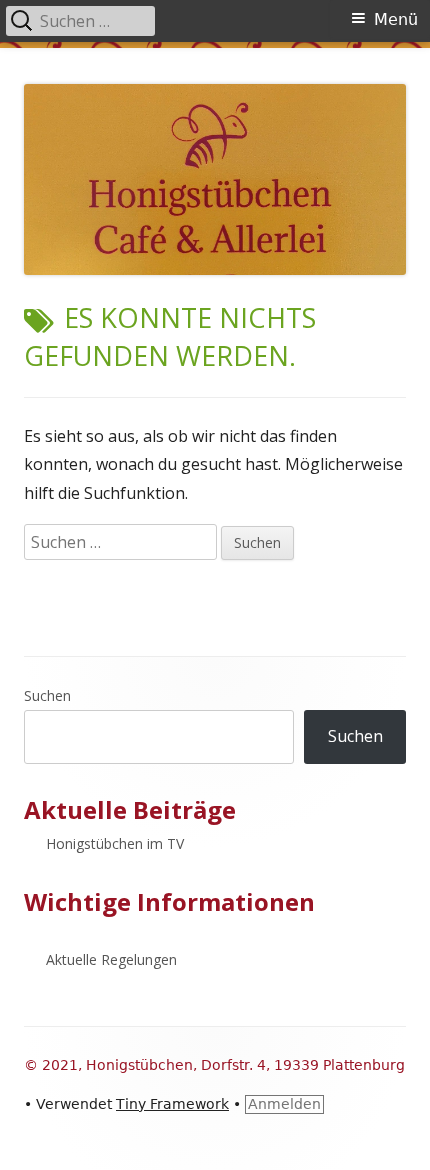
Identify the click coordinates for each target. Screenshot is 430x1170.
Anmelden (284, 1104)
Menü (396, 19)
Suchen (47, 695)
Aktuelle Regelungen (111, 959)
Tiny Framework (172, 1104)
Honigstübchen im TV (115, 843)
